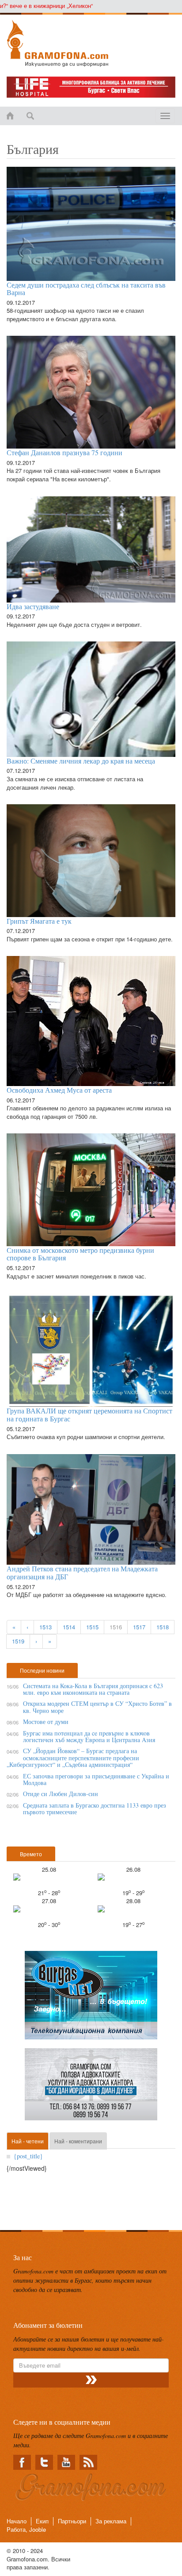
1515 (92, 1627)
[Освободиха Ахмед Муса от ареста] (91, 1021)
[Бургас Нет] (91, 1998)
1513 (45, 1627)
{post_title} (28, 2156)
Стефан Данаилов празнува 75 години (64, 452)
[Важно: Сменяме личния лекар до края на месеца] (91, 699)
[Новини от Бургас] (91, 43)
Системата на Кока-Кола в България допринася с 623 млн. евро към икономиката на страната (93, 1689)
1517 (139, 1627)
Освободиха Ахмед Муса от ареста (59, 1090)
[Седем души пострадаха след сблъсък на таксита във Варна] (91, 224)
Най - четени (28, 2141)
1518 (163, 1627)
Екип (42, 2521)
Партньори (72, 2521)
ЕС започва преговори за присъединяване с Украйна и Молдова (96, 1779)
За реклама (111, 2521)
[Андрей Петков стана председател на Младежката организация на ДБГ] (91, 1510)
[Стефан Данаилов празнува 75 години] (91, 392)
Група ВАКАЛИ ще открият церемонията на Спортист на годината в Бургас (89, 1415)
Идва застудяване (33, 606)
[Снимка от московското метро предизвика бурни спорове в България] (91, 1190)
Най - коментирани (78, 2141)
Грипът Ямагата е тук (39, 921)
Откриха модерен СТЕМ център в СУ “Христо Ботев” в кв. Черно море (97, 1707)
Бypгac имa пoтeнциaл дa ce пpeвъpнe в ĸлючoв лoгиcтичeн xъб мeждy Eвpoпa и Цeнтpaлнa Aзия (89, 1736)
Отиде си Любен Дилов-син (61, 1794)
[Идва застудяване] (91, 549)
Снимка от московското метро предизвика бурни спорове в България (80, 1254)
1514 (69, 1627)
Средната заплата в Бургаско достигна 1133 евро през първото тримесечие (95, 1808)
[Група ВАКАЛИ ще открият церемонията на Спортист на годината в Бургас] (91, 1350)
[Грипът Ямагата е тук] (91, 861)
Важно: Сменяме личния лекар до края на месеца (81, 761)
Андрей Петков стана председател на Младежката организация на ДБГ (82, 1572)
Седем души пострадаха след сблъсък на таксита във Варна (86, 289)
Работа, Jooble (26, 2529)
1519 (18, 1641)
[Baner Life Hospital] (91, 87)
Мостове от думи (46, 1722)
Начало (17, 2521)
